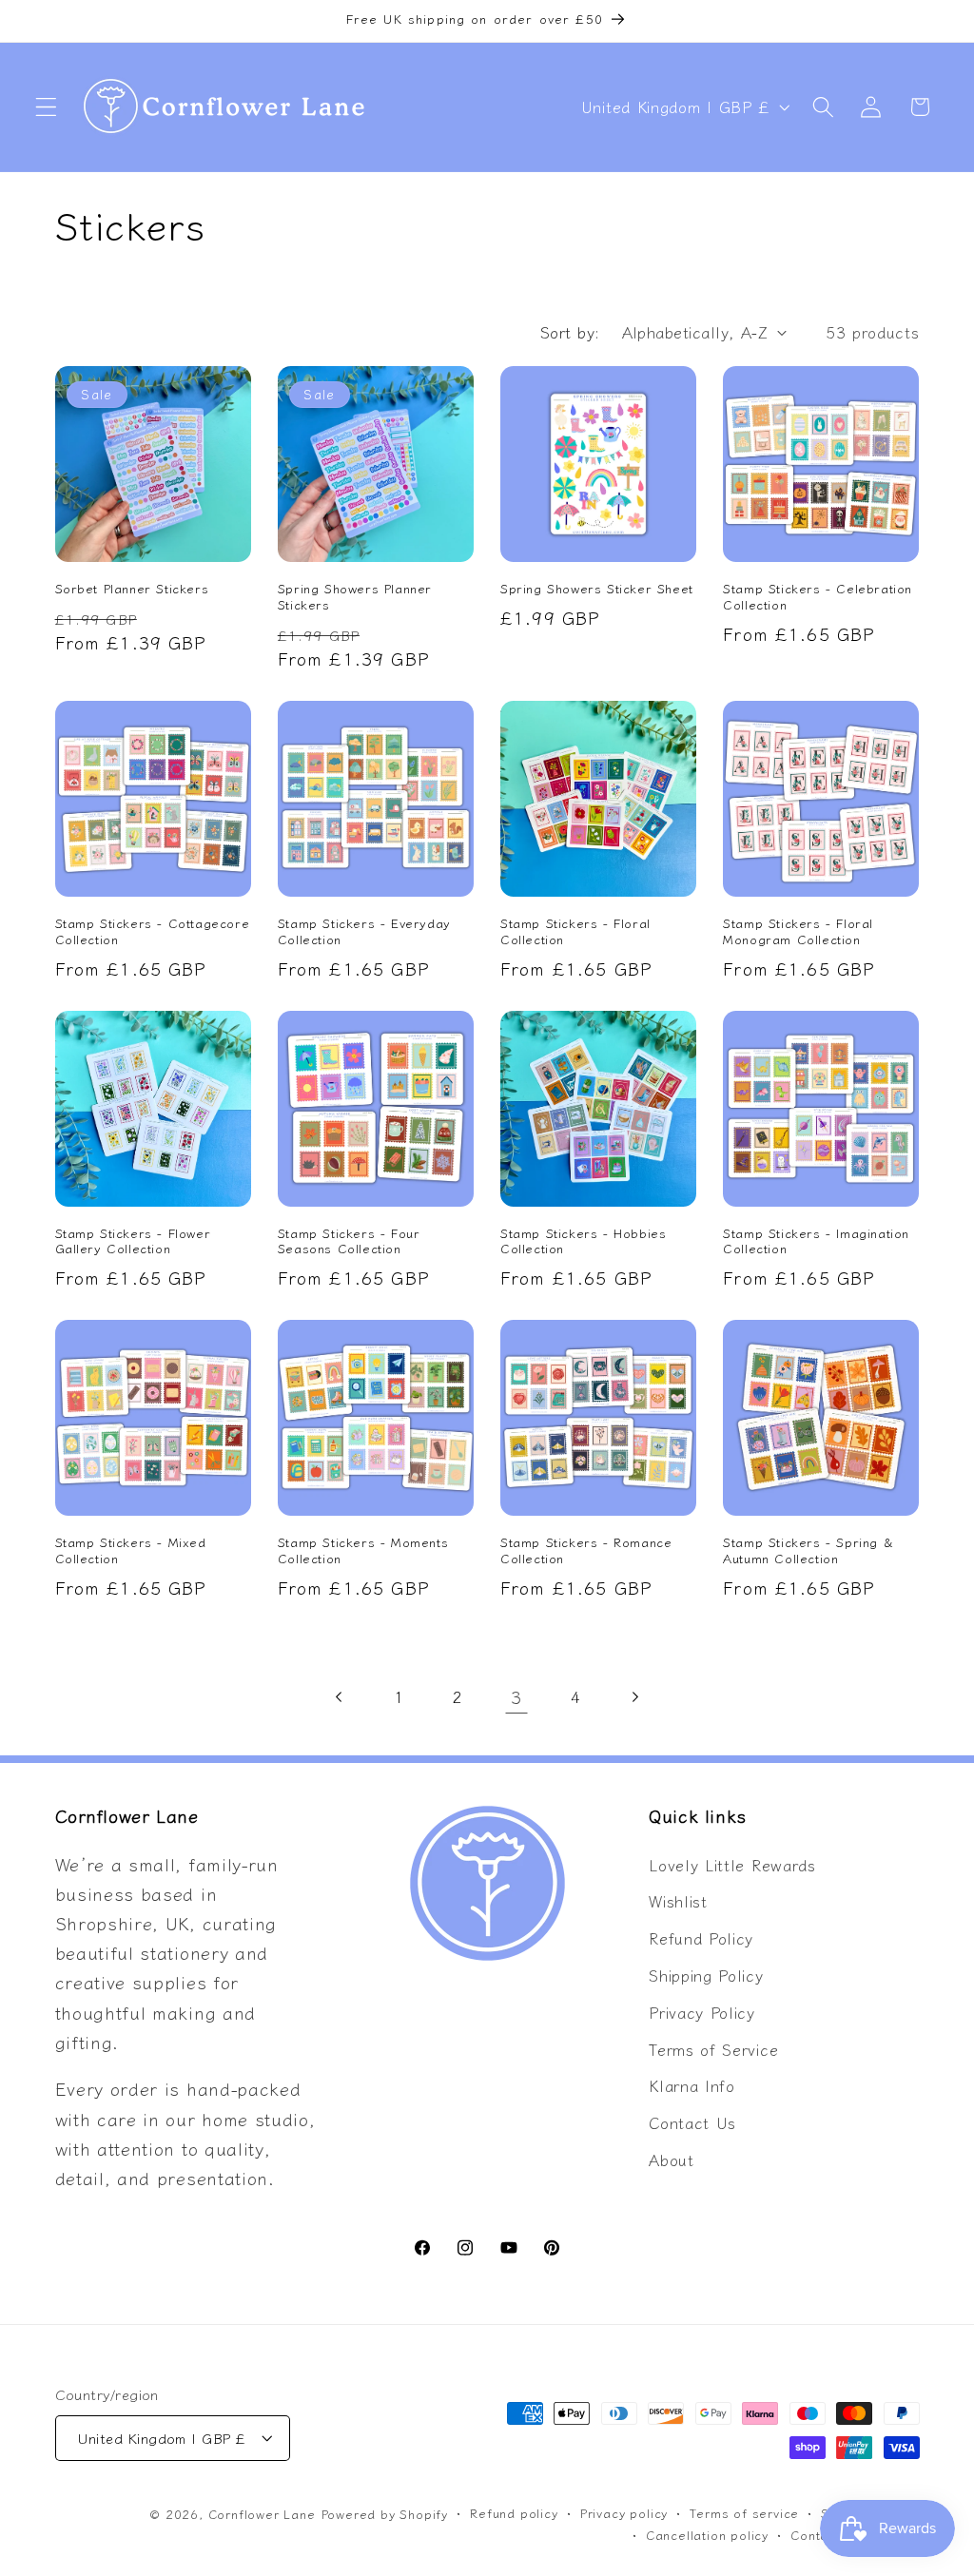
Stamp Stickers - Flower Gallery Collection (133, 1242)
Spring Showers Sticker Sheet (597, 589)
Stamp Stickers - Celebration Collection (818, 597)
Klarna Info (692, 2085)
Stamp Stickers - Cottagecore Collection (153, 932)
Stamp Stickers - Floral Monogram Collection (798, 932)
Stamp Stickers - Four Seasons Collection (349, 1242)
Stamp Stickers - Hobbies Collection (583, 1242)
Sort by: (570, 332)
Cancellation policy (707, 2535)
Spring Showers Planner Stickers (355, 597)
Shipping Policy (706, 1975)
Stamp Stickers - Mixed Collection (131, 1551)
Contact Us (692, 2122)
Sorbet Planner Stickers (132, 589)
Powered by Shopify (385, 2514)
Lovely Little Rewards (732, 1865)
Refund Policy (701, 1938)
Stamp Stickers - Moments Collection (363, 1551)
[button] (46, 107)
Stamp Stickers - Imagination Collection (816, 1242)
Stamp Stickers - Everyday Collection (364, 932)
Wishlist (678, 1901)
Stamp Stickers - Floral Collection (575, 932)
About (671, 2160)
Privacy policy (624, 2513)
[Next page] (635, 1697)
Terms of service (744, 2513)
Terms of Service (713, 2049)
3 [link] (516, 1696)
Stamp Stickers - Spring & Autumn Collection (808, 1551)
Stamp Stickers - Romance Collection (586, 1551)
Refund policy (514, 2513)
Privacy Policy (702, 2012)
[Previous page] (339, 1697)
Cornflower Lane (262, 2514)
